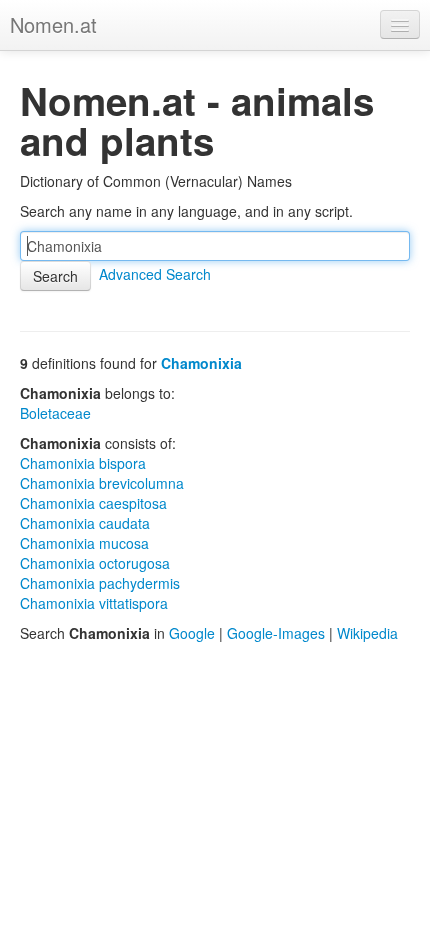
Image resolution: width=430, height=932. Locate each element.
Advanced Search (155, 274)
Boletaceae (55, 413)
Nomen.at (53, 24)
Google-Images (276, 633)
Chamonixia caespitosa (93, 503)
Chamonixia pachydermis (100, 583)
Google (192, 633)
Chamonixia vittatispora (94, 603)
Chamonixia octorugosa (95, 563)
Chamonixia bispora (83, 463)
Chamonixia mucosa (84, 543)
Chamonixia (201, 363)
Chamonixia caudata (85, 523)
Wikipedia (367, 633)
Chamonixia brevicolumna (102, 483)
